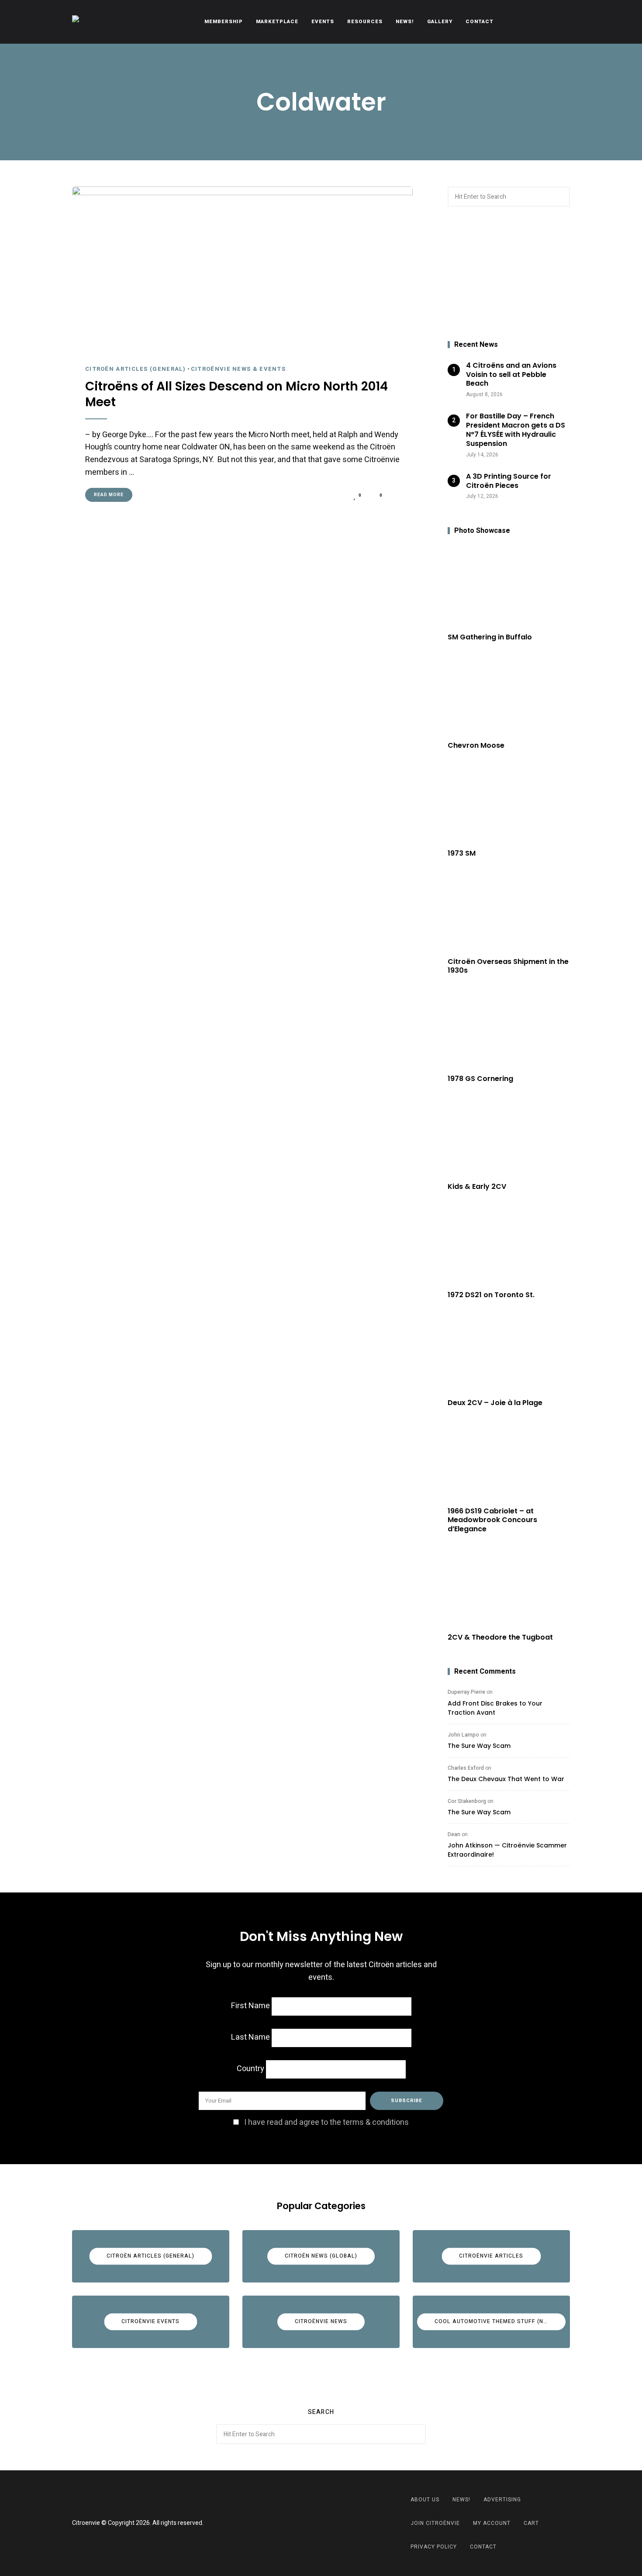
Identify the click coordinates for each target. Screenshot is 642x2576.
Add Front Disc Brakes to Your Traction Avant (495, 1708)
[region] (509, 274)
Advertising (502, 2500)
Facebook (310, 2523)
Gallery (440, 22)
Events (323, 22)
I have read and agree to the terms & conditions (326, 2122)
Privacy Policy (434, 2547)
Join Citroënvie (435, 2523)
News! (405, 22)
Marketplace (277, 22)
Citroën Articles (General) (136, 369)
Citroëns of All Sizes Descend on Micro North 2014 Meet (236, 395)
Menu (561, 22)
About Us (425, 2500)
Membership (224, 22)
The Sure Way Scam (479, 1746)
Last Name (250, 2037)
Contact (480, 22)
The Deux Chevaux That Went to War (506, 1779)
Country (250, 2069)
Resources (365, 22)
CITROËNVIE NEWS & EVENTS (238, 369)
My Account (492, 2523)
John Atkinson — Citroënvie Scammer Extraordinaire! (507, 1850)
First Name (250, 2006)
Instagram (332, 2523)
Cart (531, 2523)
